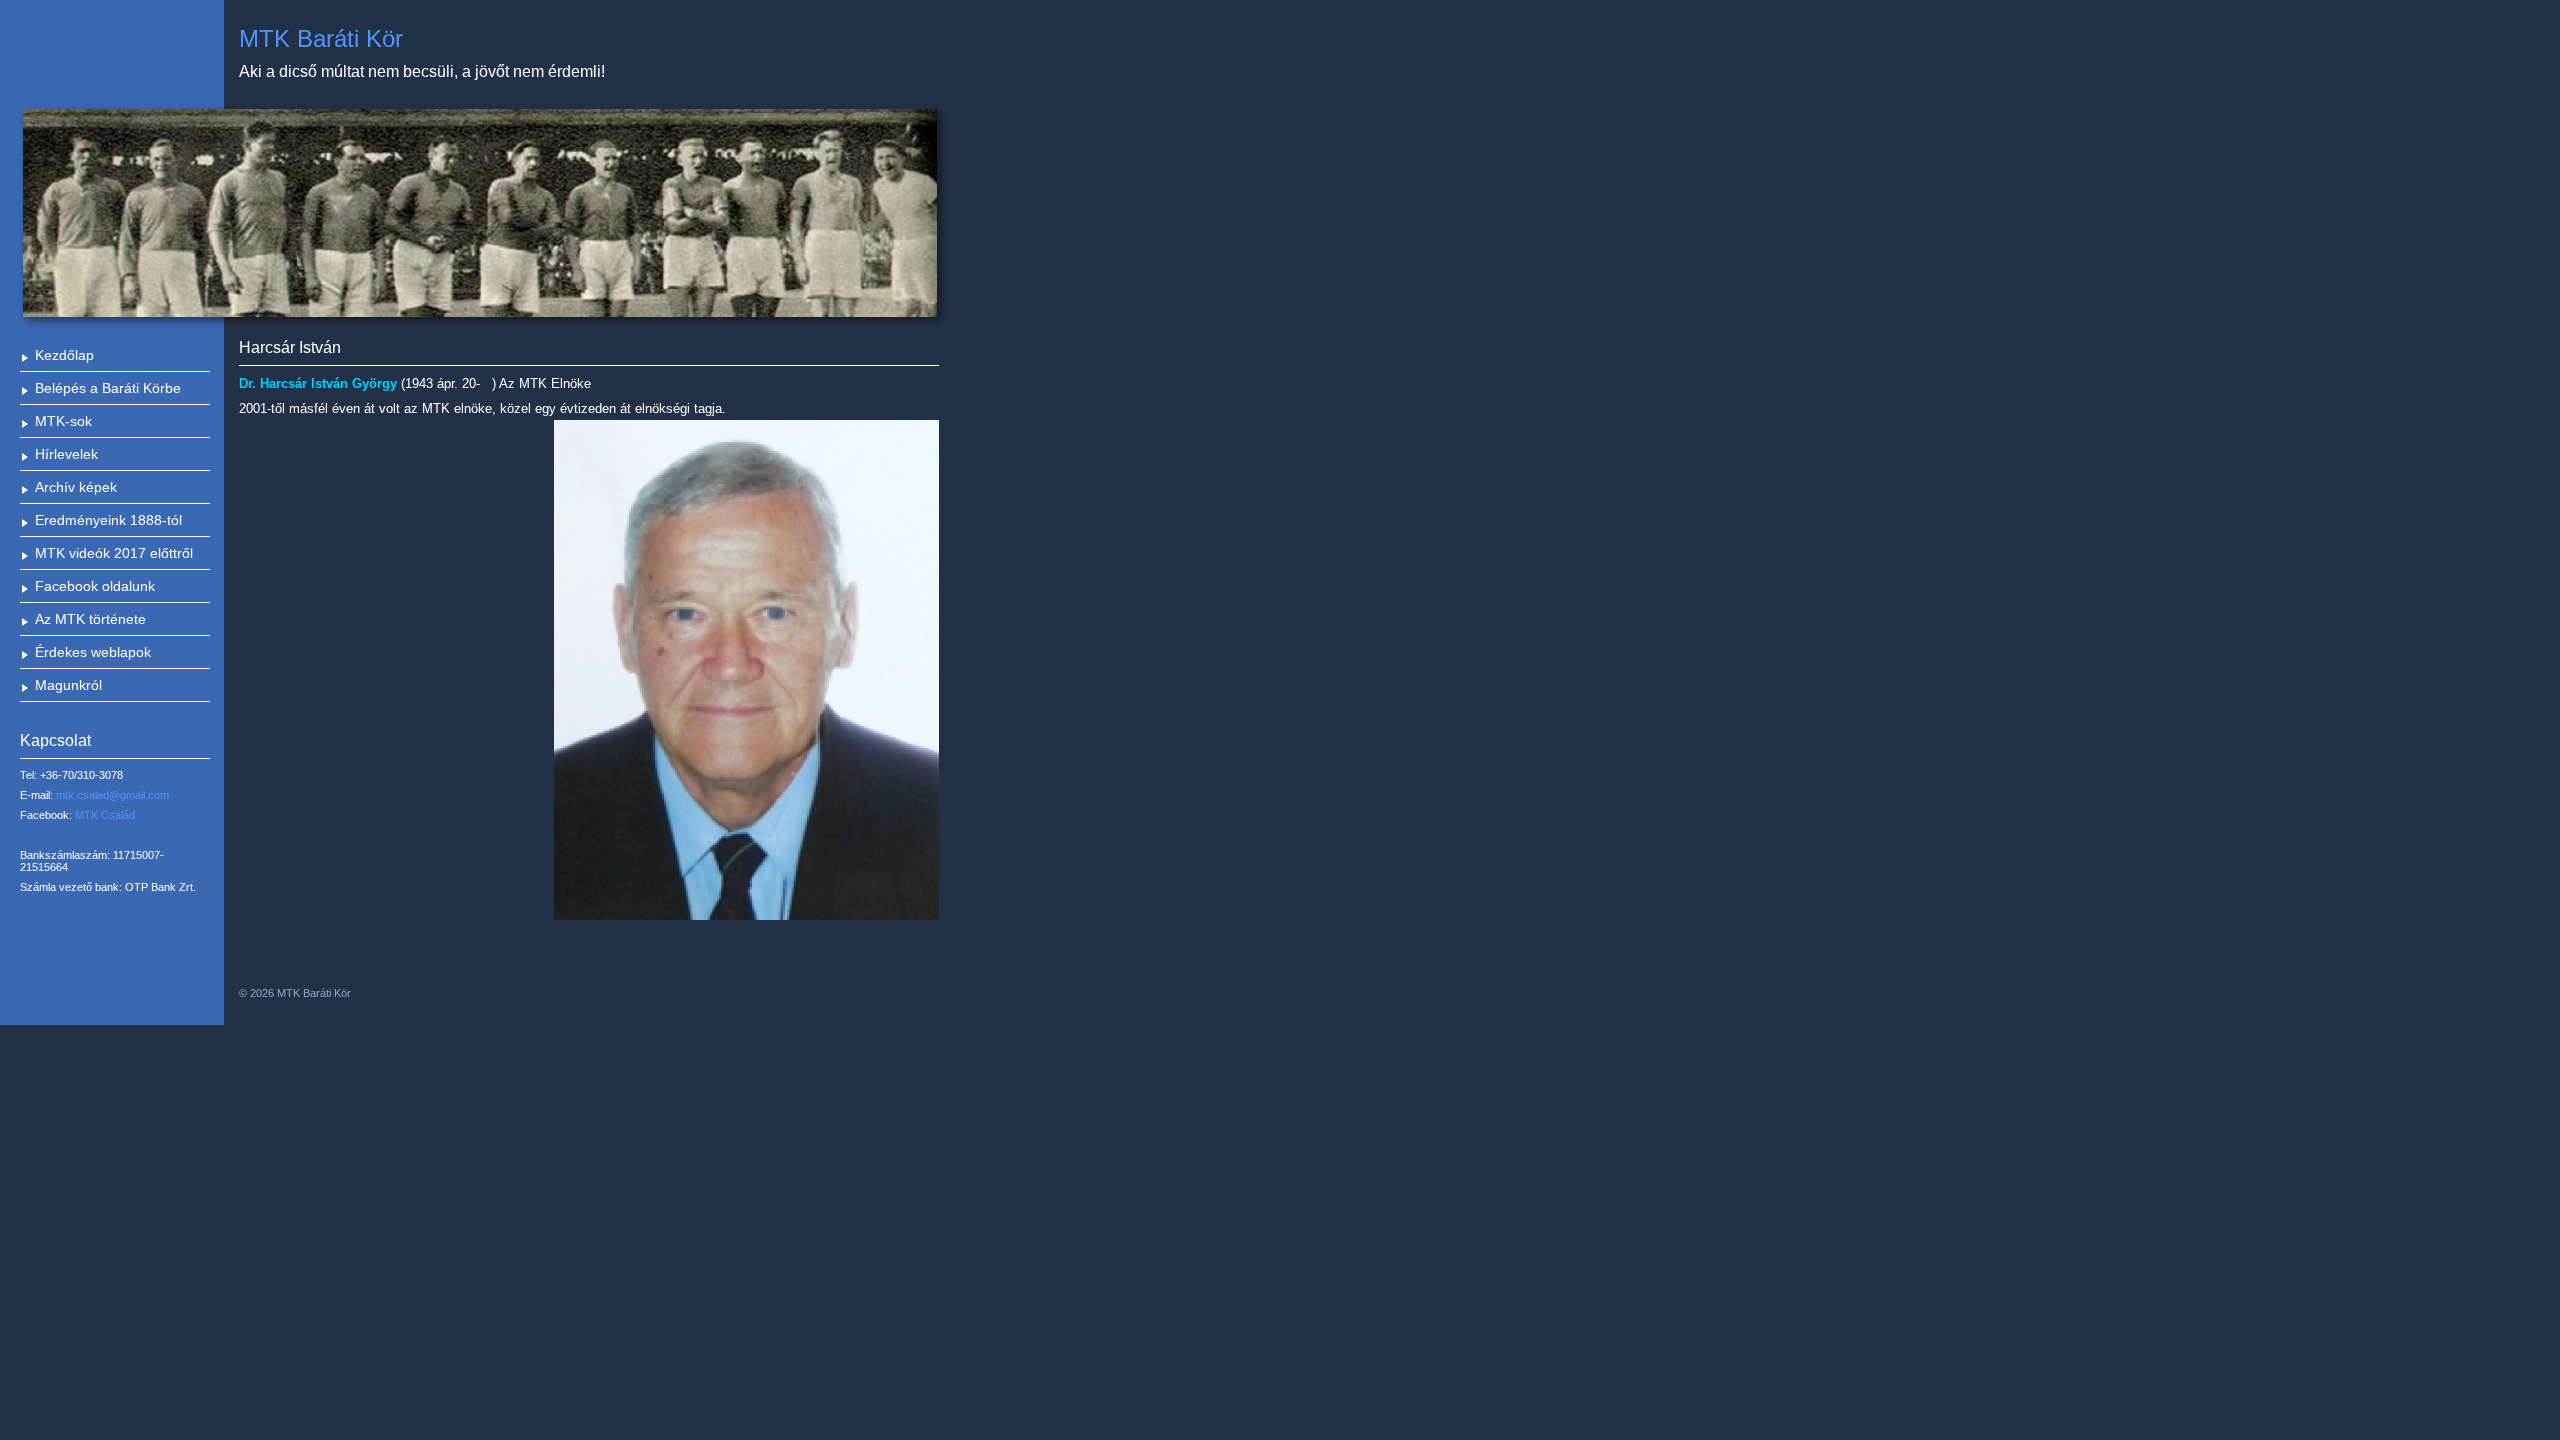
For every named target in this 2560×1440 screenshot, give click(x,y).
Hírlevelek (66, 454)
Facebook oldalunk (95, 586)
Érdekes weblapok (93, 652)
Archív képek (76, 487)
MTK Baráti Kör (321, 38)
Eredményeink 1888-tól (108, 520)
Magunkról (68, 685)
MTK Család (105, 815)
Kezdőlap (64, 355)
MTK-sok (63, 421)
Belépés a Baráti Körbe (108, 388)
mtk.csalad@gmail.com (112, 795)
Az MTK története (90, 619)
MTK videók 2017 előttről (114, 553)
